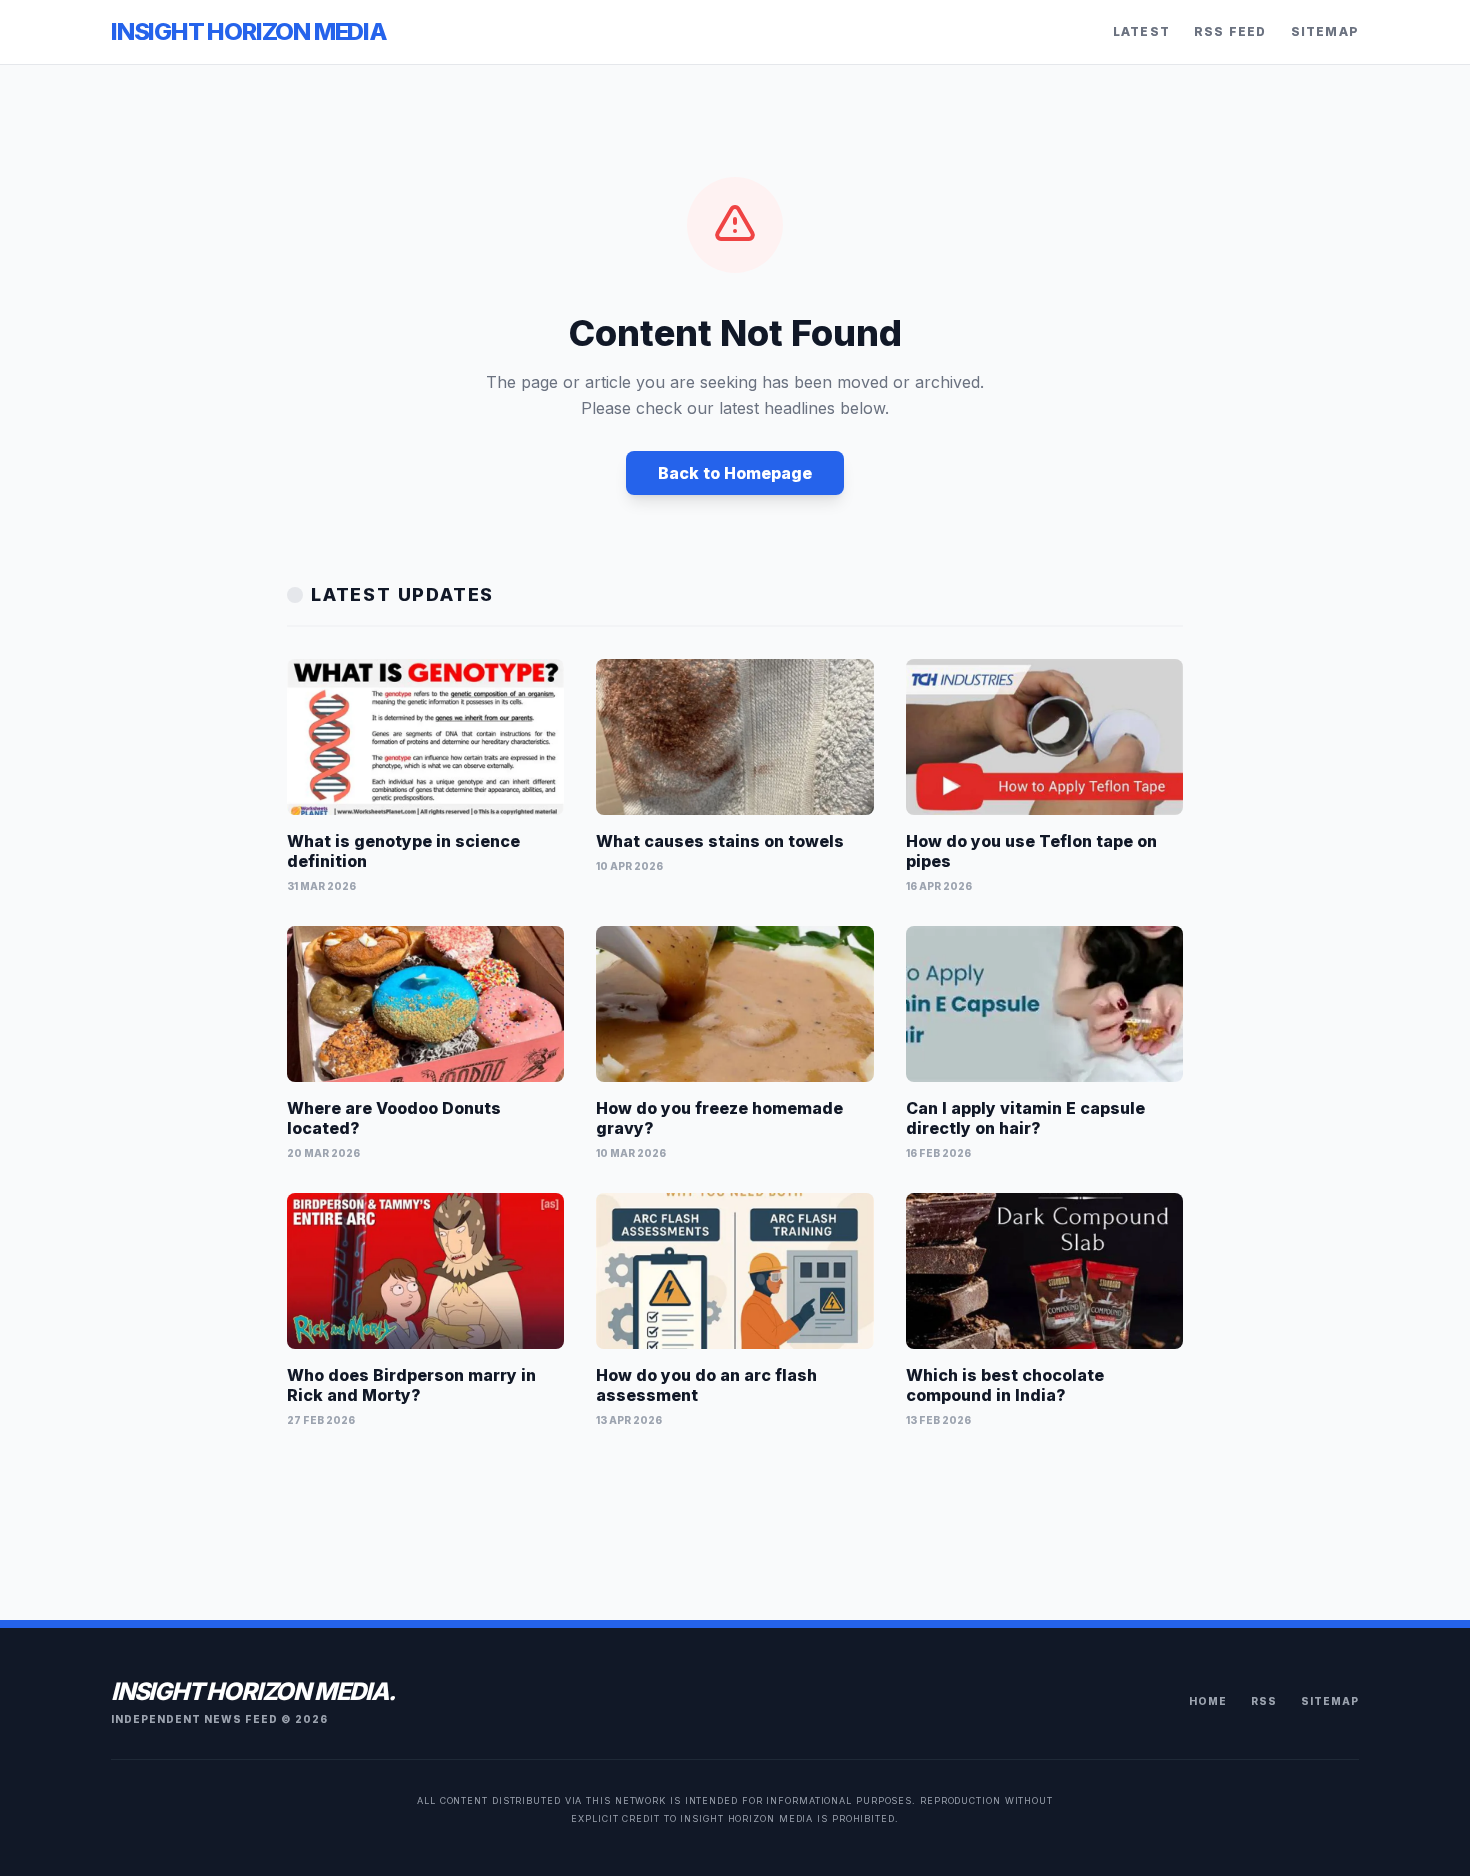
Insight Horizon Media (249, 31)
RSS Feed (1230, 31)
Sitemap (1325, 31)
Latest (1141, 31)
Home (1208, 1701)
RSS (1264, 1701)
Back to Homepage (735, 473)
